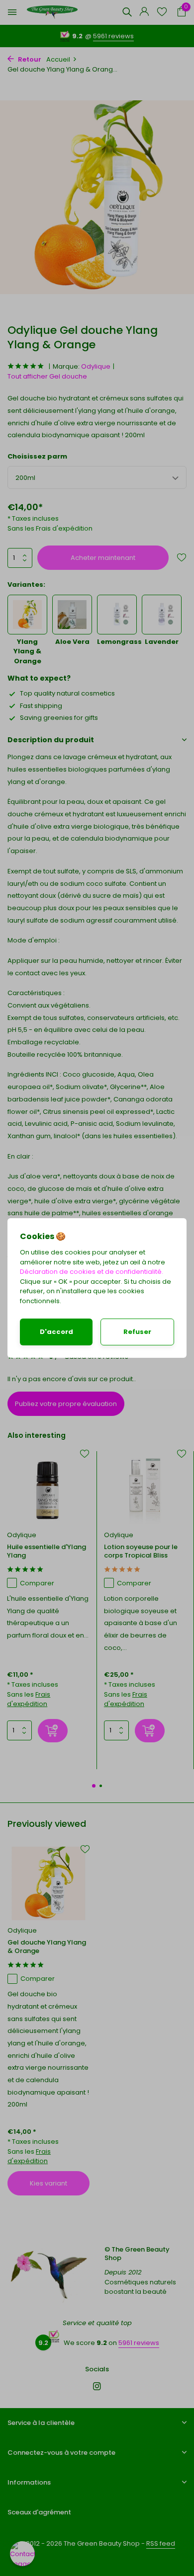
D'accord (56, 1332)
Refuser (137, 1332)
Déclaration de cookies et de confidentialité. (92, 1272)
